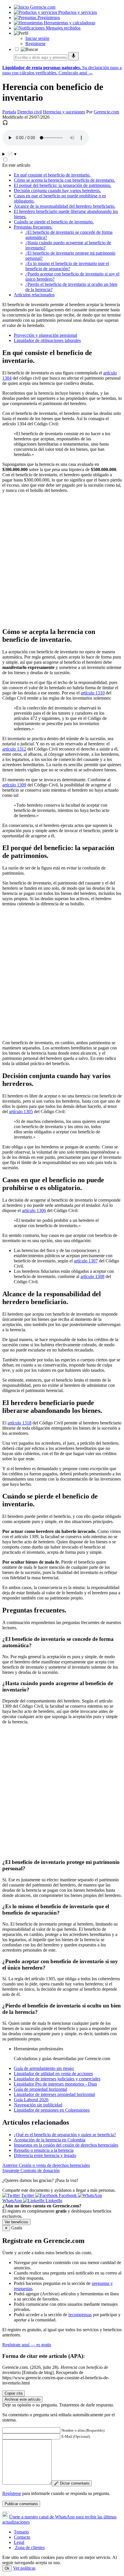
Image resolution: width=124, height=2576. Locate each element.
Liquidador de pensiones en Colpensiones (52, 2110)
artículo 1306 (34, 1210)
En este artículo (16, 165)
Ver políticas (24, 2568)
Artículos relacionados (34, 295)
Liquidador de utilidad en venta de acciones (53, 2074)
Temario (21, 2532)
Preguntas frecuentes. (33, 227)
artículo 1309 (14, 785)
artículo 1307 (86, 1261)
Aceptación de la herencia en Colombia (50, 2140)
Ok (7, 2568)
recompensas (80, 2315)
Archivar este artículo (22, 2399)
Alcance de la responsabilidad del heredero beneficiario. (65, 206)
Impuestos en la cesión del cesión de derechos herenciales (66, 2145)
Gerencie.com (106, 112)
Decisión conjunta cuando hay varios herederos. (57, 191)
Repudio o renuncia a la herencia (44, 2150)
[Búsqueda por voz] (74, 56)
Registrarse (35, 44)
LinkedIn (53, 2201)
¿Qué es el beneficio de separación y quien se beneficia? (65, 2135)
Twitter (28, 2195)
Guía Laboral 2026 (31, 2100)
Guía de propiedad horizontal (40, 2089)
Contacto (22, 2537)
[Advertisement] (62, 560)
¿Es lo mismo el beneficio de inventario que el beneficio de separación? (67, 266)
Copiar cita (14, 2393)
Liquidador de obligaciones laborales (47, 340)
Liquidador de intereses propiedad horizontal (54, 2094)
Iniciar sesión (37, 38)
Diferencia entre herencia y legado (45, 2155)
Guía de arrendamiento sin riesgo (44, 2068)
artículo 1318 (19, 1423)
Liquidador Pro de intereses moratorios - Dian (55, 2084)
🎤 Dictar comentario (72, 2483)
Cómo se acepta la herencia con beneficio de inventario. (64, 180)
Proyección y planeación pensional (45, 335)
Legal (19, 2542)
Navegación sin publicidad (38, 2105)
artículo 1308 (92, 1276)
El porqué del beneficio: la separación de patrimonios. (63, 185)
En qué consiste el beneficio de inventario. (52, 175)
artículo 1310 (93, 693)
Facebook (68, 2195)
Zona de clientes (29, 2547)
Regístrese (12, 2493)
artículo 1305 (21, 1112)
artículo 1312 (14, 749)
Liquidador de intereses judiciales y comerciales (57, 2079)
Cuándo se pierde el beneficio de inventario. (54, 222)
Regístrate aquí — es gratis (27, 2345)
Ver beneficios (16, 2222)
